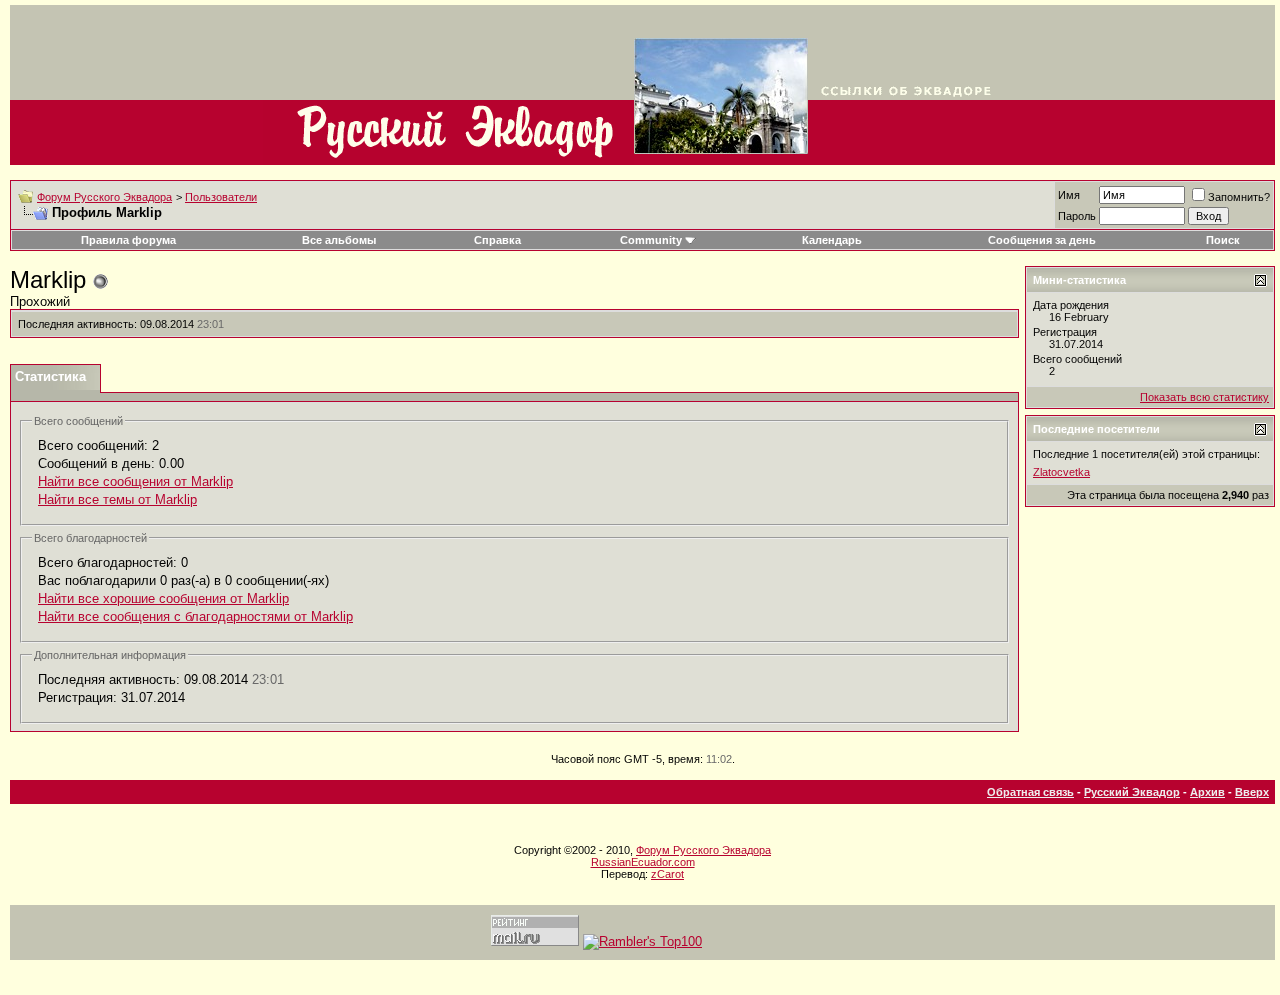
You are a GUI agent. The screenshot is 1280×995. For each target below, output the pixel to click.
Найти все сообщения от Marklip (135, 481)
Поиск (1223, 240)
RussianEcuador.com (643, 862)
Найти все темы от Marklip (117, 499)
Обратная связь (1030, 792)
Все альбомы (339, 240)
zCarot (667, 874)
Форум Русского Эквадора (104, 197)
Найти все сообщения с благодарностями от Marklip (195, 616)
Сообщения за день (1042, 240)
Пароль (1077, 216)
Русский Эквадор (1132, 792)
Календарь (832, 240)
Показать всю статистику (1204, 397)
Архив (1207, 792)
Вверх (1252, 792)
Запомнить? (1239, 197)
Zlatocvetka (1061, 472)
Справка (497, 240)
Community (651, 240)
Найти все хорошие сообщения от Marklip (163, 598)
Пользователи (221, 197)
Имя (1069, 195)
